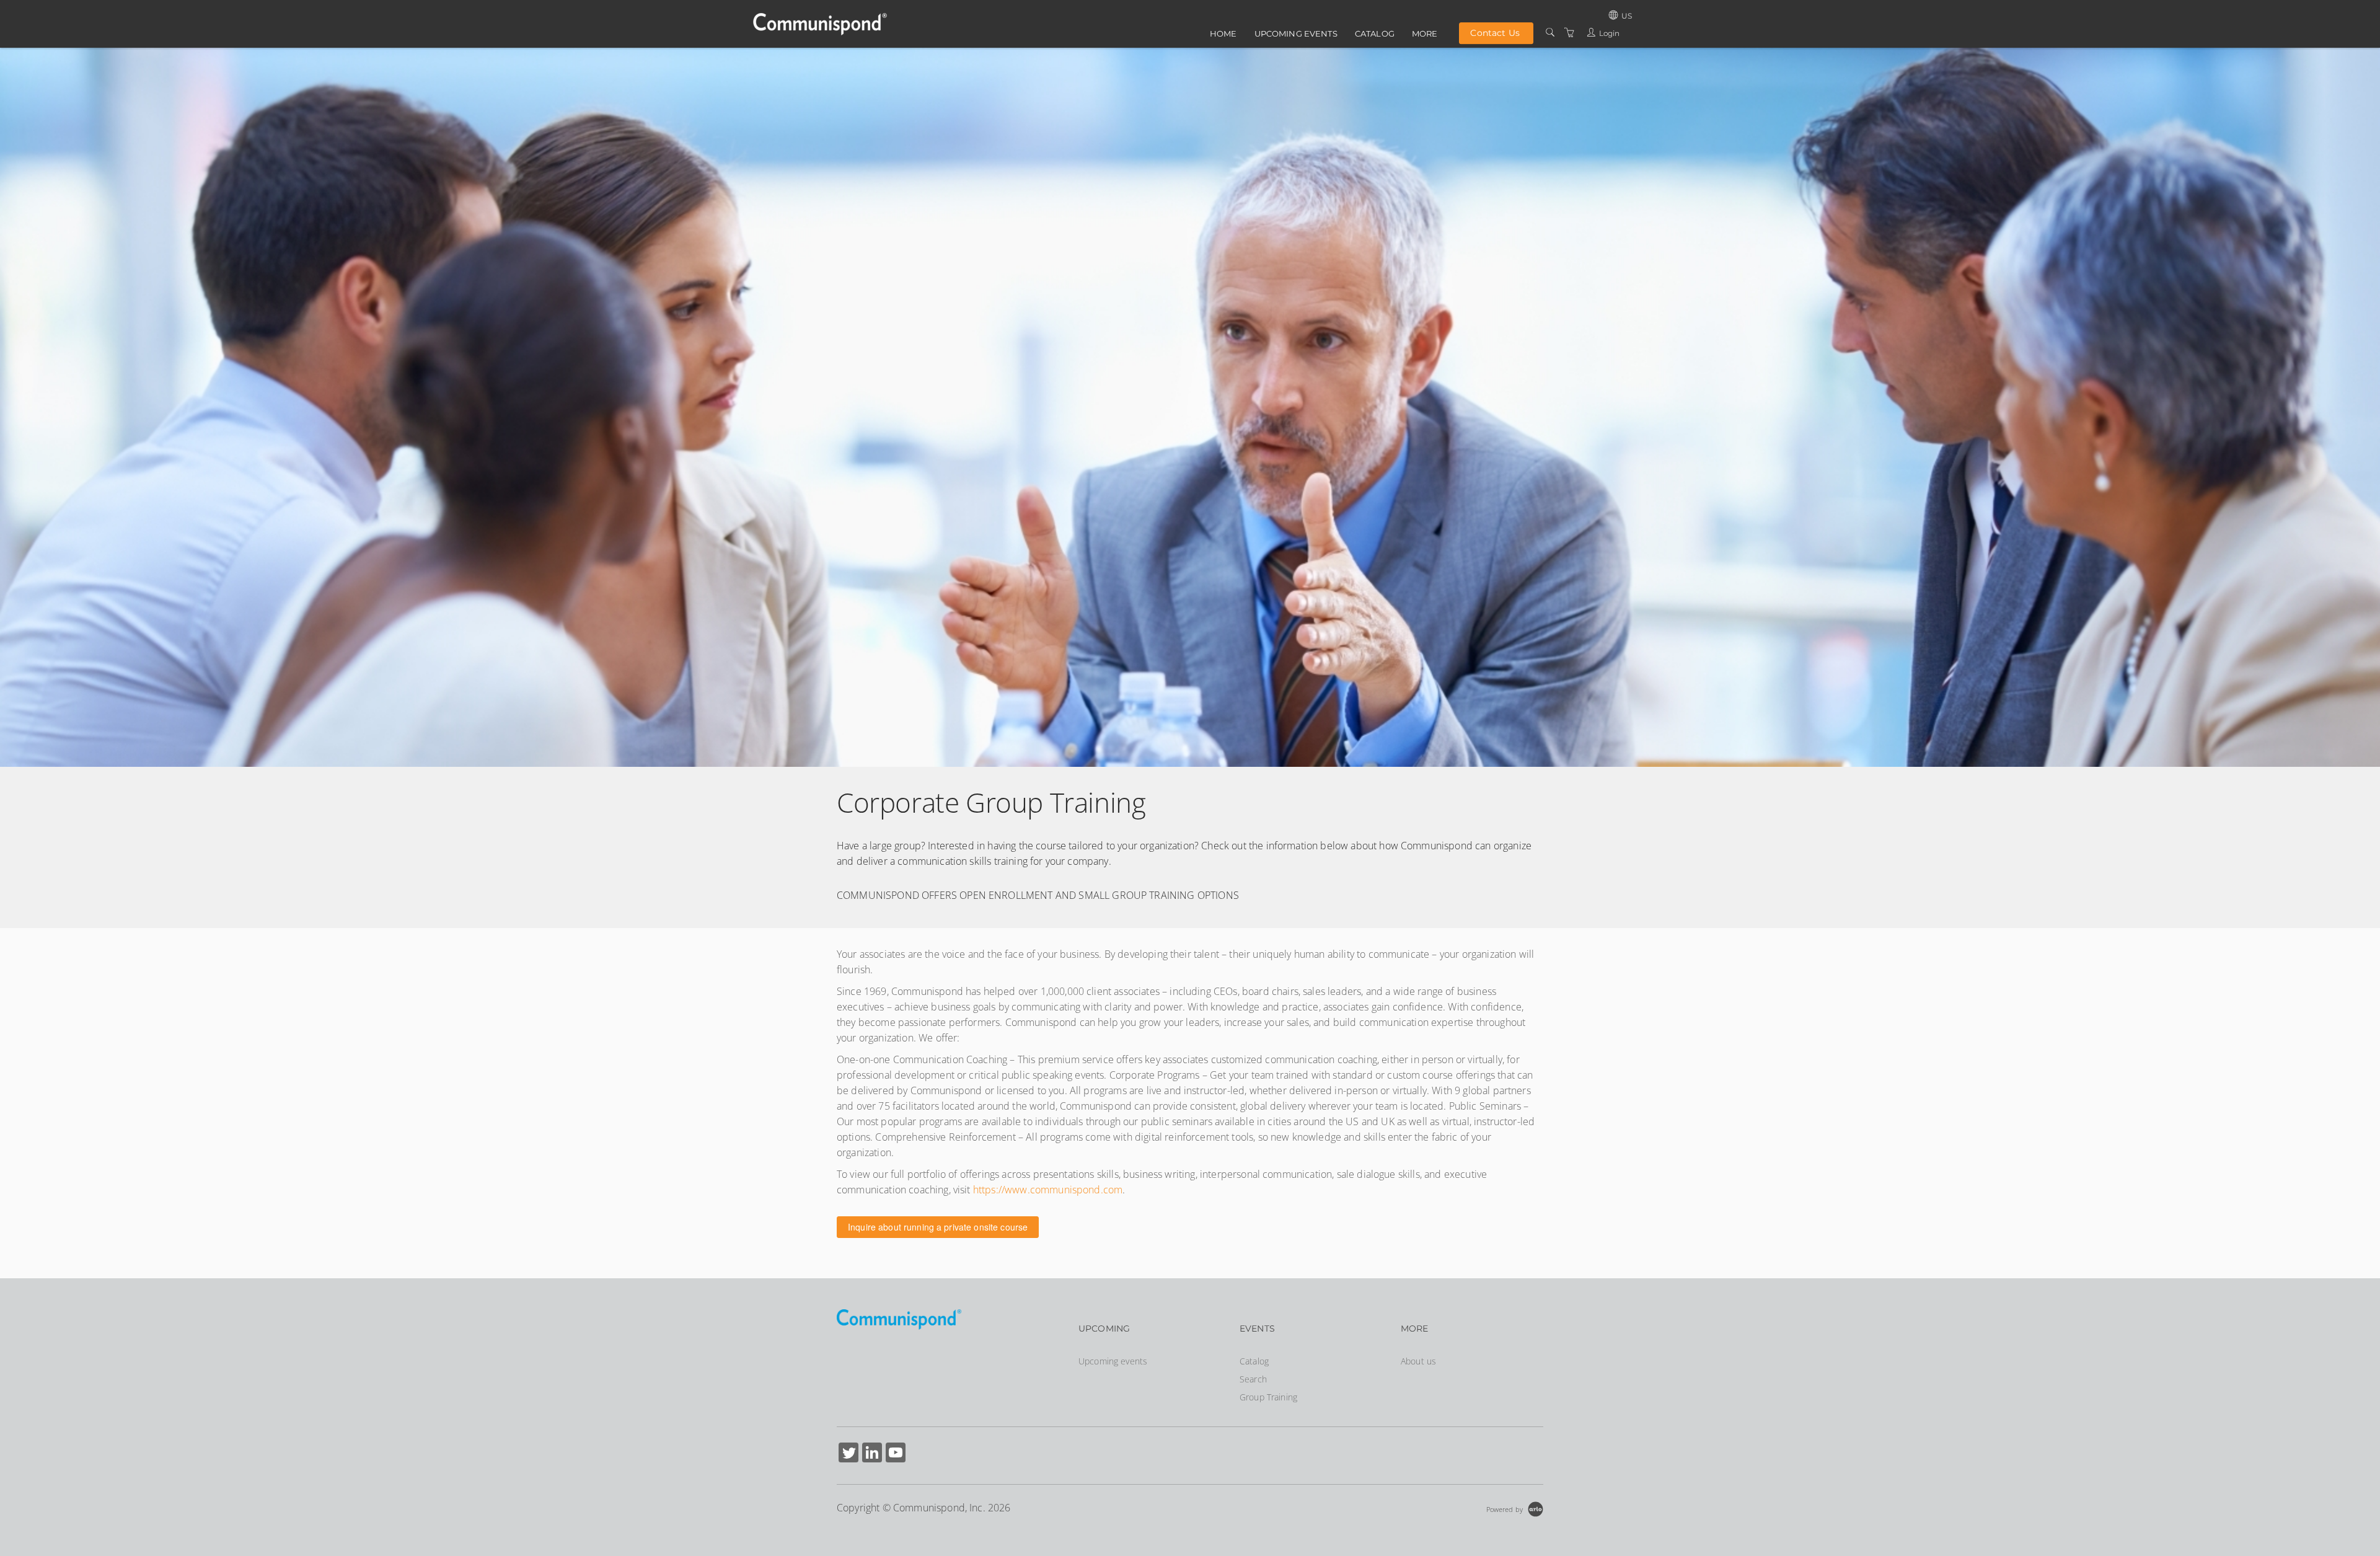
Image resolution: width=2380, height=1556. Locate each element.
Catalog (1375, 33)
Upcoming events (1296, 33)
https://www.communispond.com (1048, 1190)
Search (1253, 1379)
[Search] (1550, 33)
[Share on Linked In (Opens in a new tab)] (872, 1454)
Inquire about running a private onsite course (938, 1227)
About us (1418, 1361)
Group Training (1268, 1397)
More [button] (1425, 33)
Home (1223, 33)
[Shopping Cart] (1569, 33)
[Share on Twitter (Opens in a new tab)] (848, 1454)
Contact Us (1495, 33)
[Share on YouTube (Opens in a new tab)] (896, 1454)
